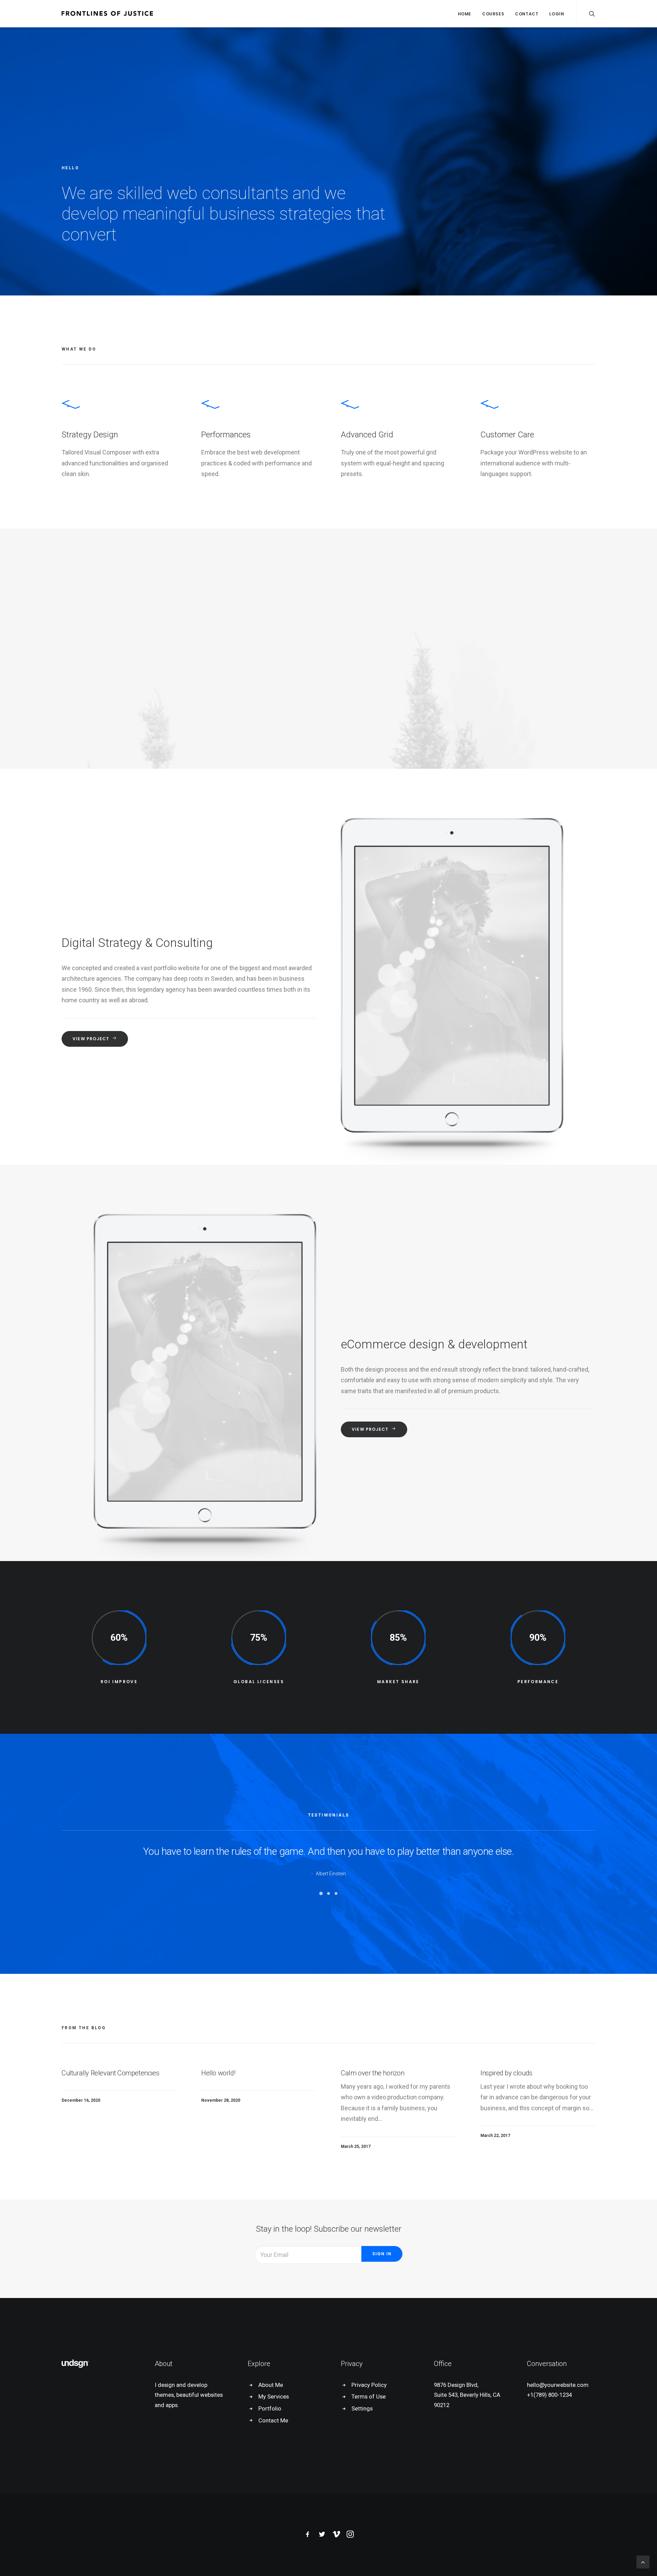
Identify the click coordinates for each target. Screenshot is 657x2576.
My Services (274, 2396)
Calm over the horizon (373, 2073)
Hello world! (218, 2073)
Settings (362, 2408)
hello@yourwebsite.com (558, 2385)
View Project (91, 1039)
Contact (527, 14)
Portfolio (270, 2408)
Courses (493, 14)
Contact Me (273, 2420)
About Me (271, 2385)
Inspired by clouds (506, 2073)
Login (557, 14)
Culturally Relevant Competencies (110, 2073)
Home (465, 14)
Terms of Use (369, 2396)
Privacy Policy (369, 2385)
